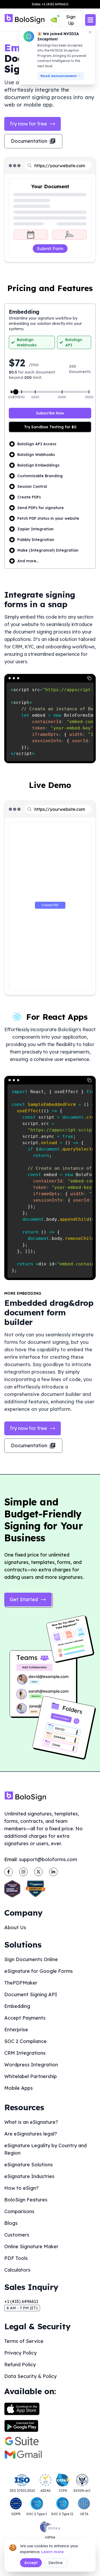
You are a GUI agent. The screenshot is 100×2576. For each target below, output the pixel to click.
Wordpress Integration (31, 2065)
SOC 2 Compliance (25, 2041)
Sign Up (71, 20)
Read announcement (59, 76)
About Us (15, 1927)
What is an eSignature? (31, 2122)
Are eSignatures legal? (31, 2134)
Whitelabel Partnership (31, 2076)
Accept (31, 2563)
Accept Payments (25, 2018)
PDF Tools (16, 2258)
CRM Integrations (25, 2053)
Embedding (17, 2006)
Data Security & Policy (30, 2376)
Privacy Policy (20, 2353)
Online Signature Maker (31, 2246)
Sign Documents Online (31, 1959)
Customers (17, 2235)
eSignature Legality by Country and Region (45, 2149)
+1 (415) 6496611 (21, 2301)
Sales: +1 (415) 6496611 (50, 4)
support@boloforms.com (48, 1859)
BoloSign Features (26, 2200)
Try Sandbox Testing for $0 (50, 427)
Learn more (53, 2552)
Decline (56, 2563)
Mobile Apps (19, 2088)
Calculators (17, 2270)
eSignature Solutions (29, 2165)
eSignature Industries (29, 2176)
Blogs (11, 2223)
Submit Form (50, 249)
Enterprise (16, 2030)
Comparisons (19, 2211)
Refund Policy (20, 2365)
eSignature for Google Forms (39, 1971)
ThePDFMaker (21, 1983)
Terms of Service (24, 2341)
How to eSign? (21, 2188)
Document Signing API (31, 1994)
